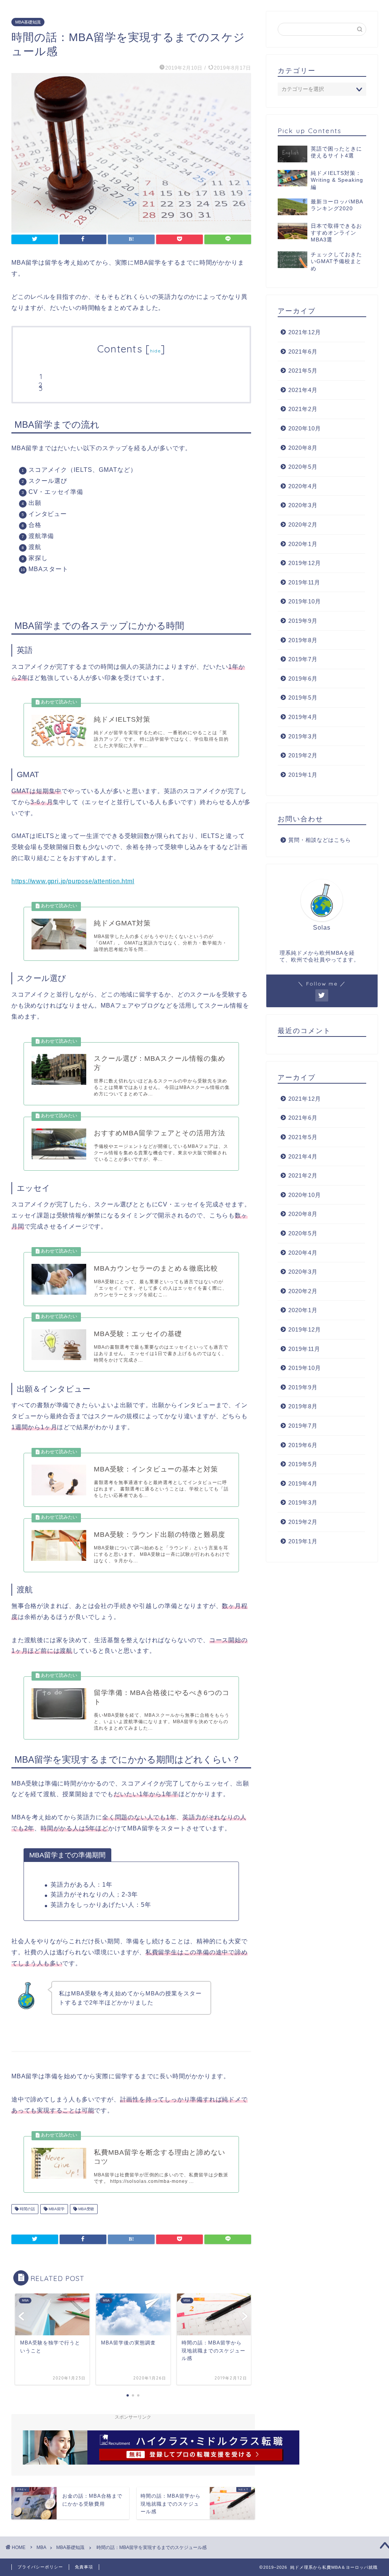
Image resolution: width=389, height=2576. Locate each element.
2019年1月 (303, 775)
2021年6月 (303, 352)
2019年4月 (303, 717)
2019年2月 (303, 755)
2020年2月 (303, 525)
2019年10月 (305, 601)
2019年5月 (303, 698)
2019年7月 (303, 659)
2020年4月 (303, 486)
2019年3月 (303, 736)
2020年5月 (303, 467)
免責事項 (84, 2567)
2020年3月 (303, 505)
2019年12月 (305, 563)
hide (155, 351)
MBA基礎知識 (28, 22)
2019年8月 (303, 640)
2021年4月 (303, 390)
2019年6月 (303, 679)
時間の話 (27, 2209)
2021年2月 (303, 409)
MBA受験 (86, 2209)
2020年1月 (303, 544)
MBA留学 (56, 2209)
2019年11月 (304, 582)
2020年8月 (303, 448)
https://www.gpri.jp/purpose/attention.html (73, 881)
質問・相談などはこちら (320, 840)
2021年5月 (303, 371)
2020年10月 (305, 428)
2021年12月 (305, 332)
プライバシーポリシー (40, 2567)
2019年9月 (303, 621)
